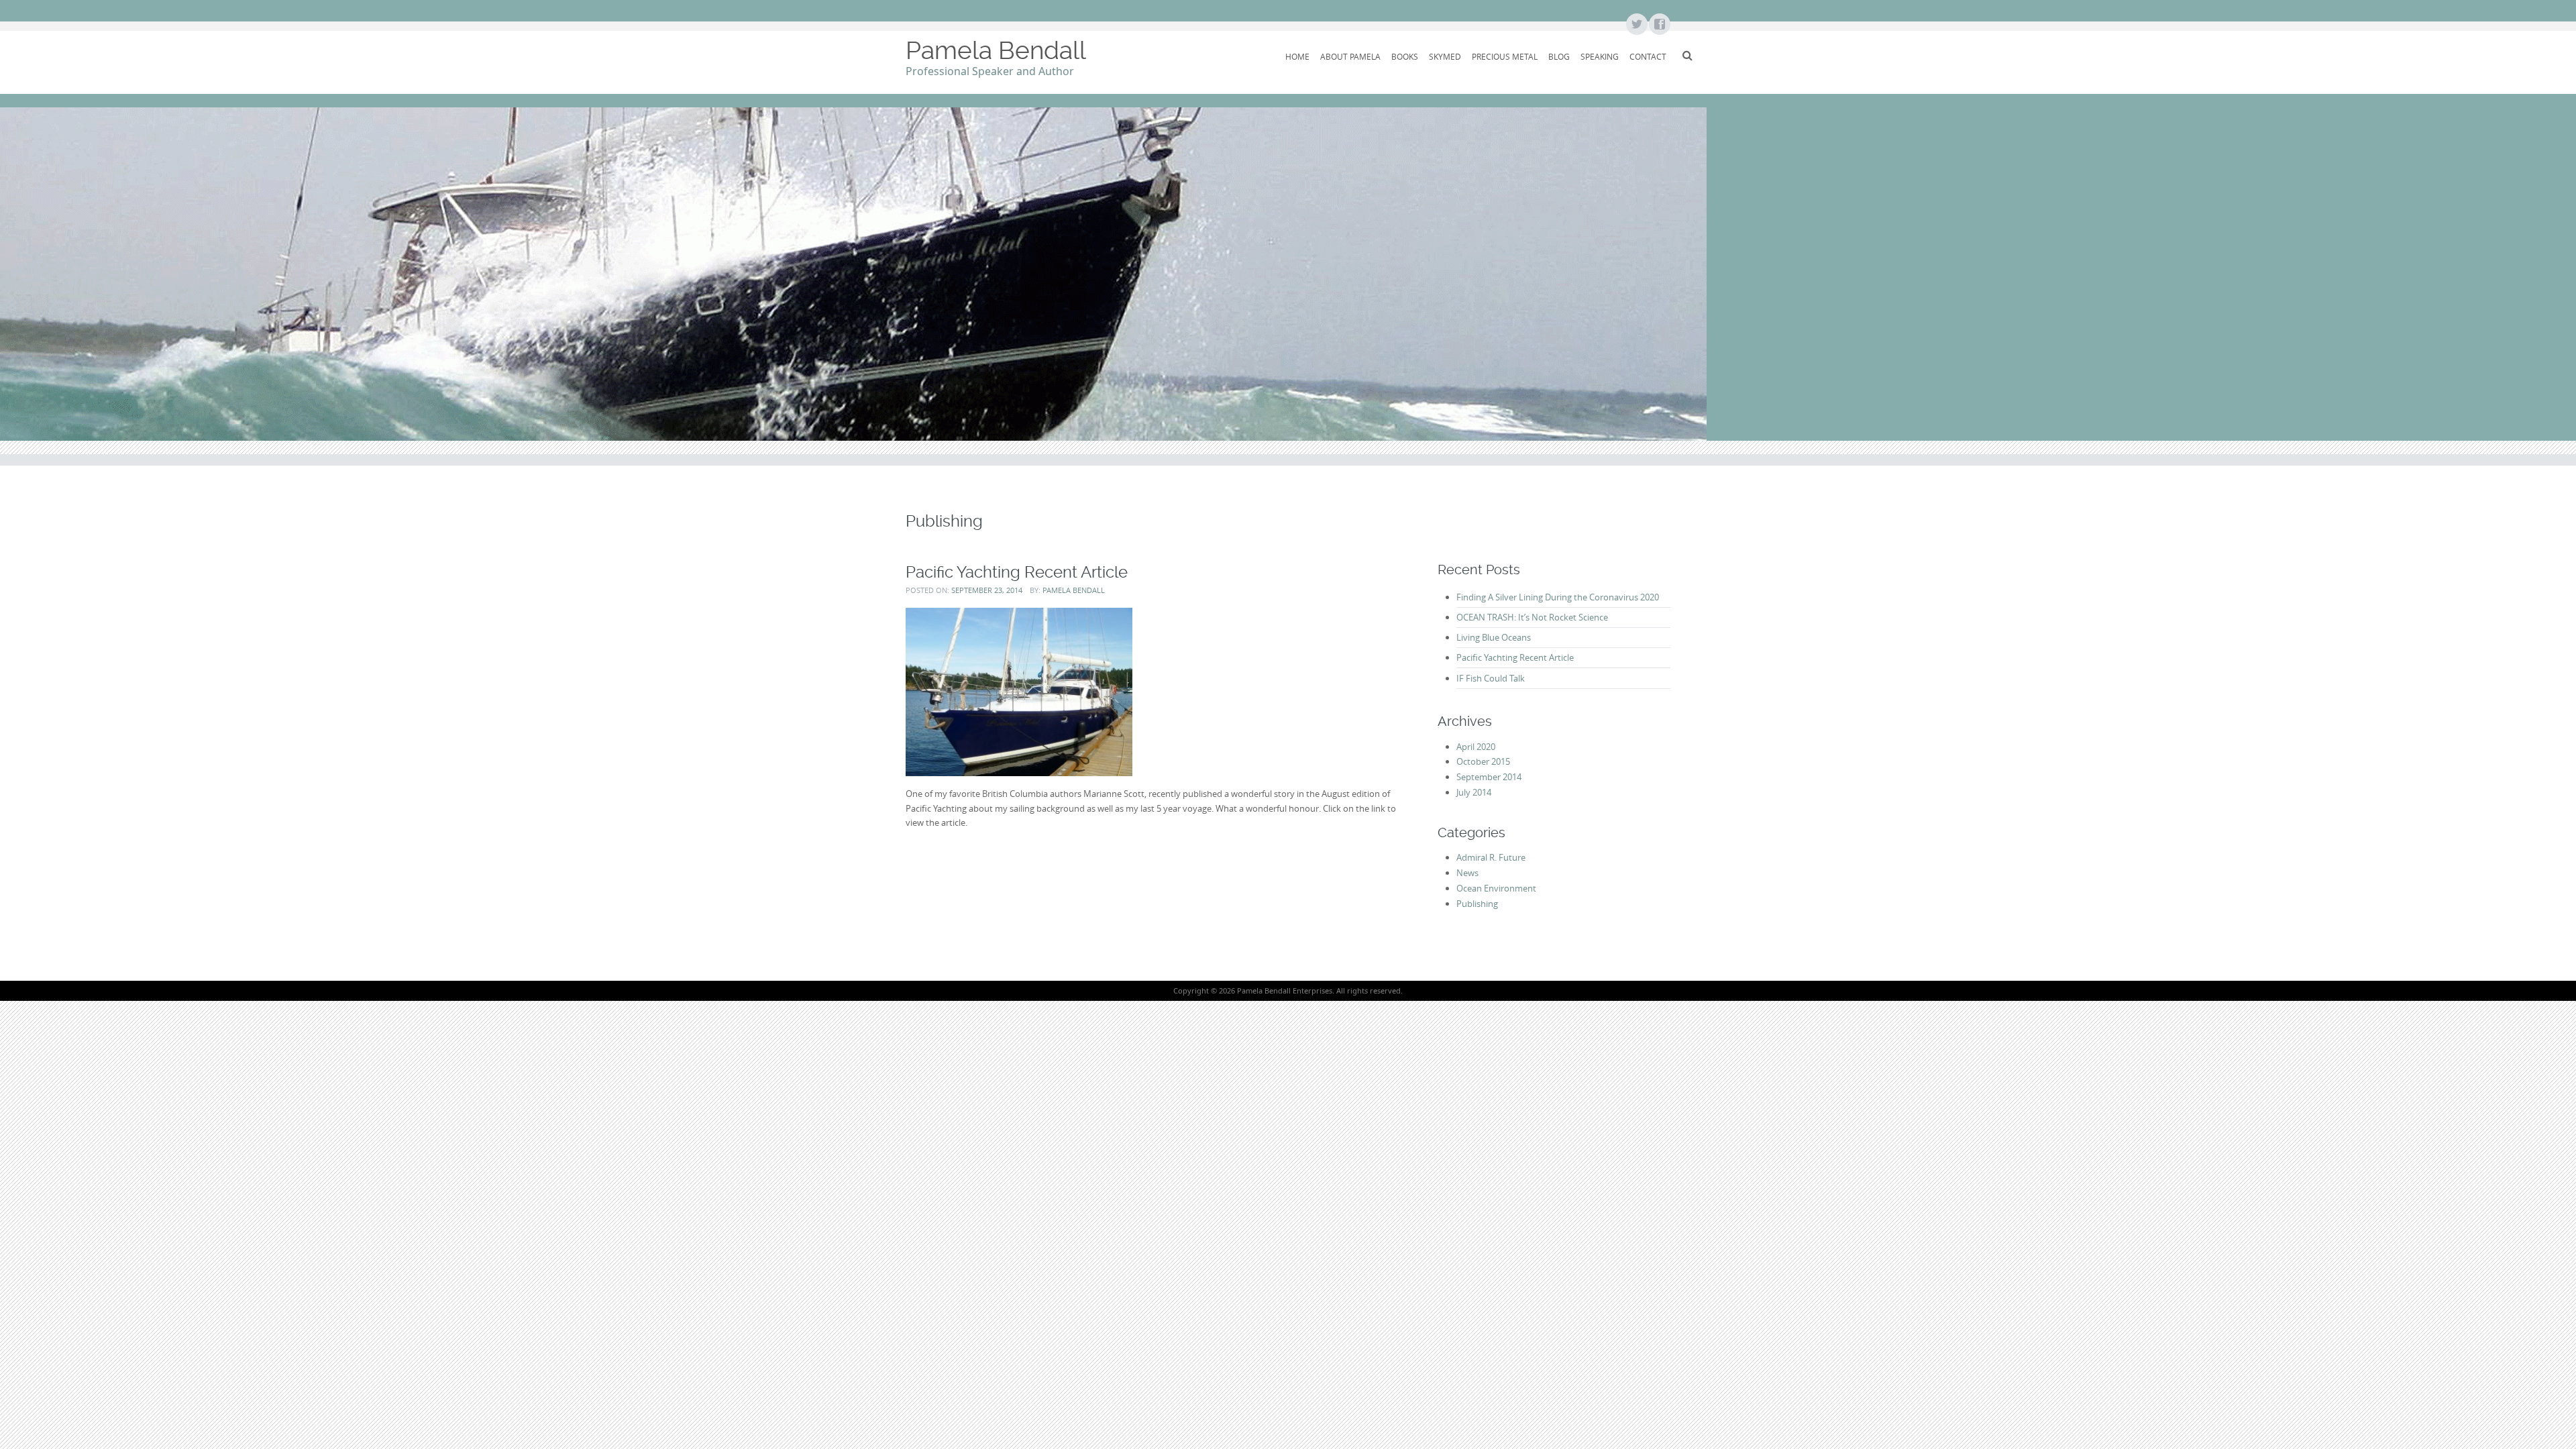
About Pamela (1350, 56)
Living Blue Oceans (1494, 637)
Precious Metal (1505, 56)
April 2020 (1476, 747)
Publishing (1477, 904)
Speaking (1600, 56)
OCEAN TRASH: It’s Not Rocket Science (1532, 617)
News (1467, 873)
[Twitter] (1636, 25)
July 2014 (1474, 792)
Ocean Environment (1496, 888)
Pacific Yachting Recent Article (1017, 572)
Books (1405, 56)
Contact (1648, 56)
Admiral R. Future (1491, 857)
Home (1297, 56)
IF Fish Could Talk (1491, 678)
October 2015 (1483, 761)
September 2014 (1489, 777)
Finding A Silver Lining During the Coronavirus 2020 (1558, 597)
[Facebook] (1659, 25)
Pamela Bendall (996, 50)
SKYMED (1445, 56)
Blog (1559, 56)
